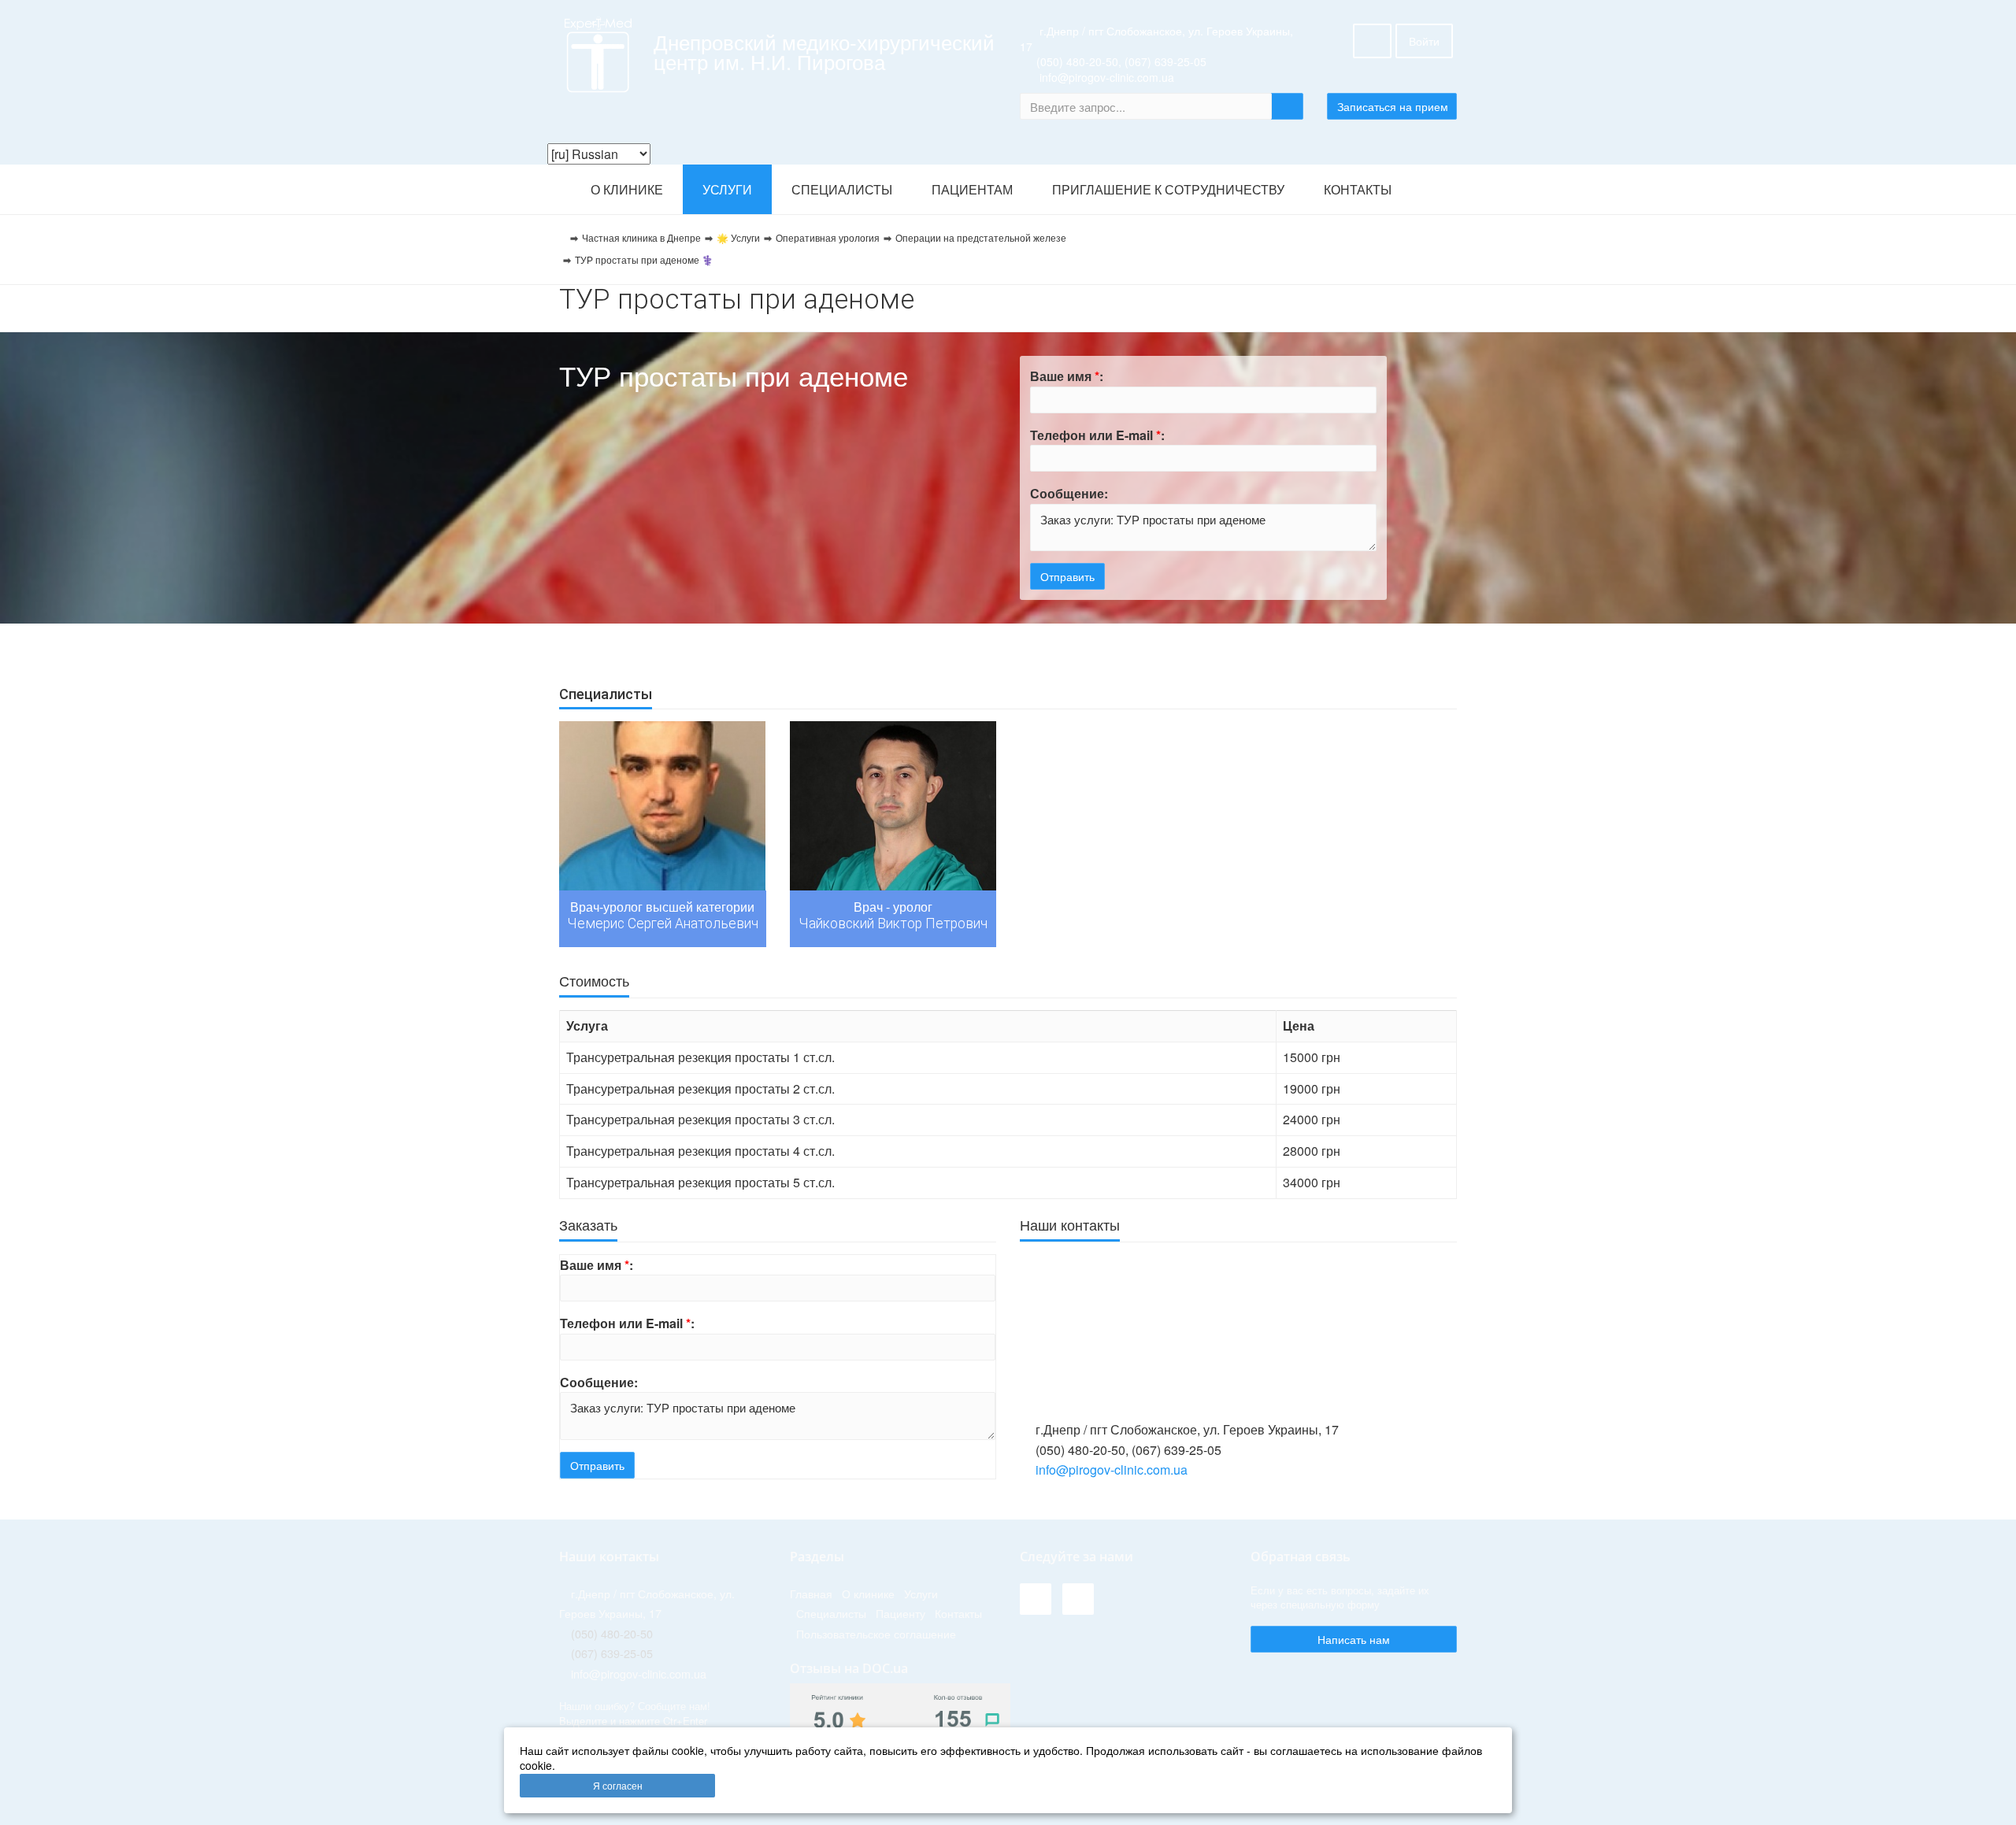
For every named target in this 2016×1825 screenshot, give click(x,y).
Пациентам (972, 190)
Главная (811, 1593)
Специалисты (842, 190)
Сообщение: (1069, 493)
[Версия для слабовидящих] (1372, 41)
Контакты (1358, 190)
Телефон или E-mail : (1097, 435)
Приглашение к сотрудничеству (1168, 190)
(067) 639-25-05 (1165, 61)
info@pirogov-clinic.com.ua (1112, 1470)
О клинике (627, 190)
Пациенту (901, 1613)
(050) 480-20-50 (1077, 61)
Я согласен (618, 1785)
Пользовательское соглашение (876, 1633)
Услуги (727, 190)
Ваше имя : (1067, 376)
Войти (1424, 41)
